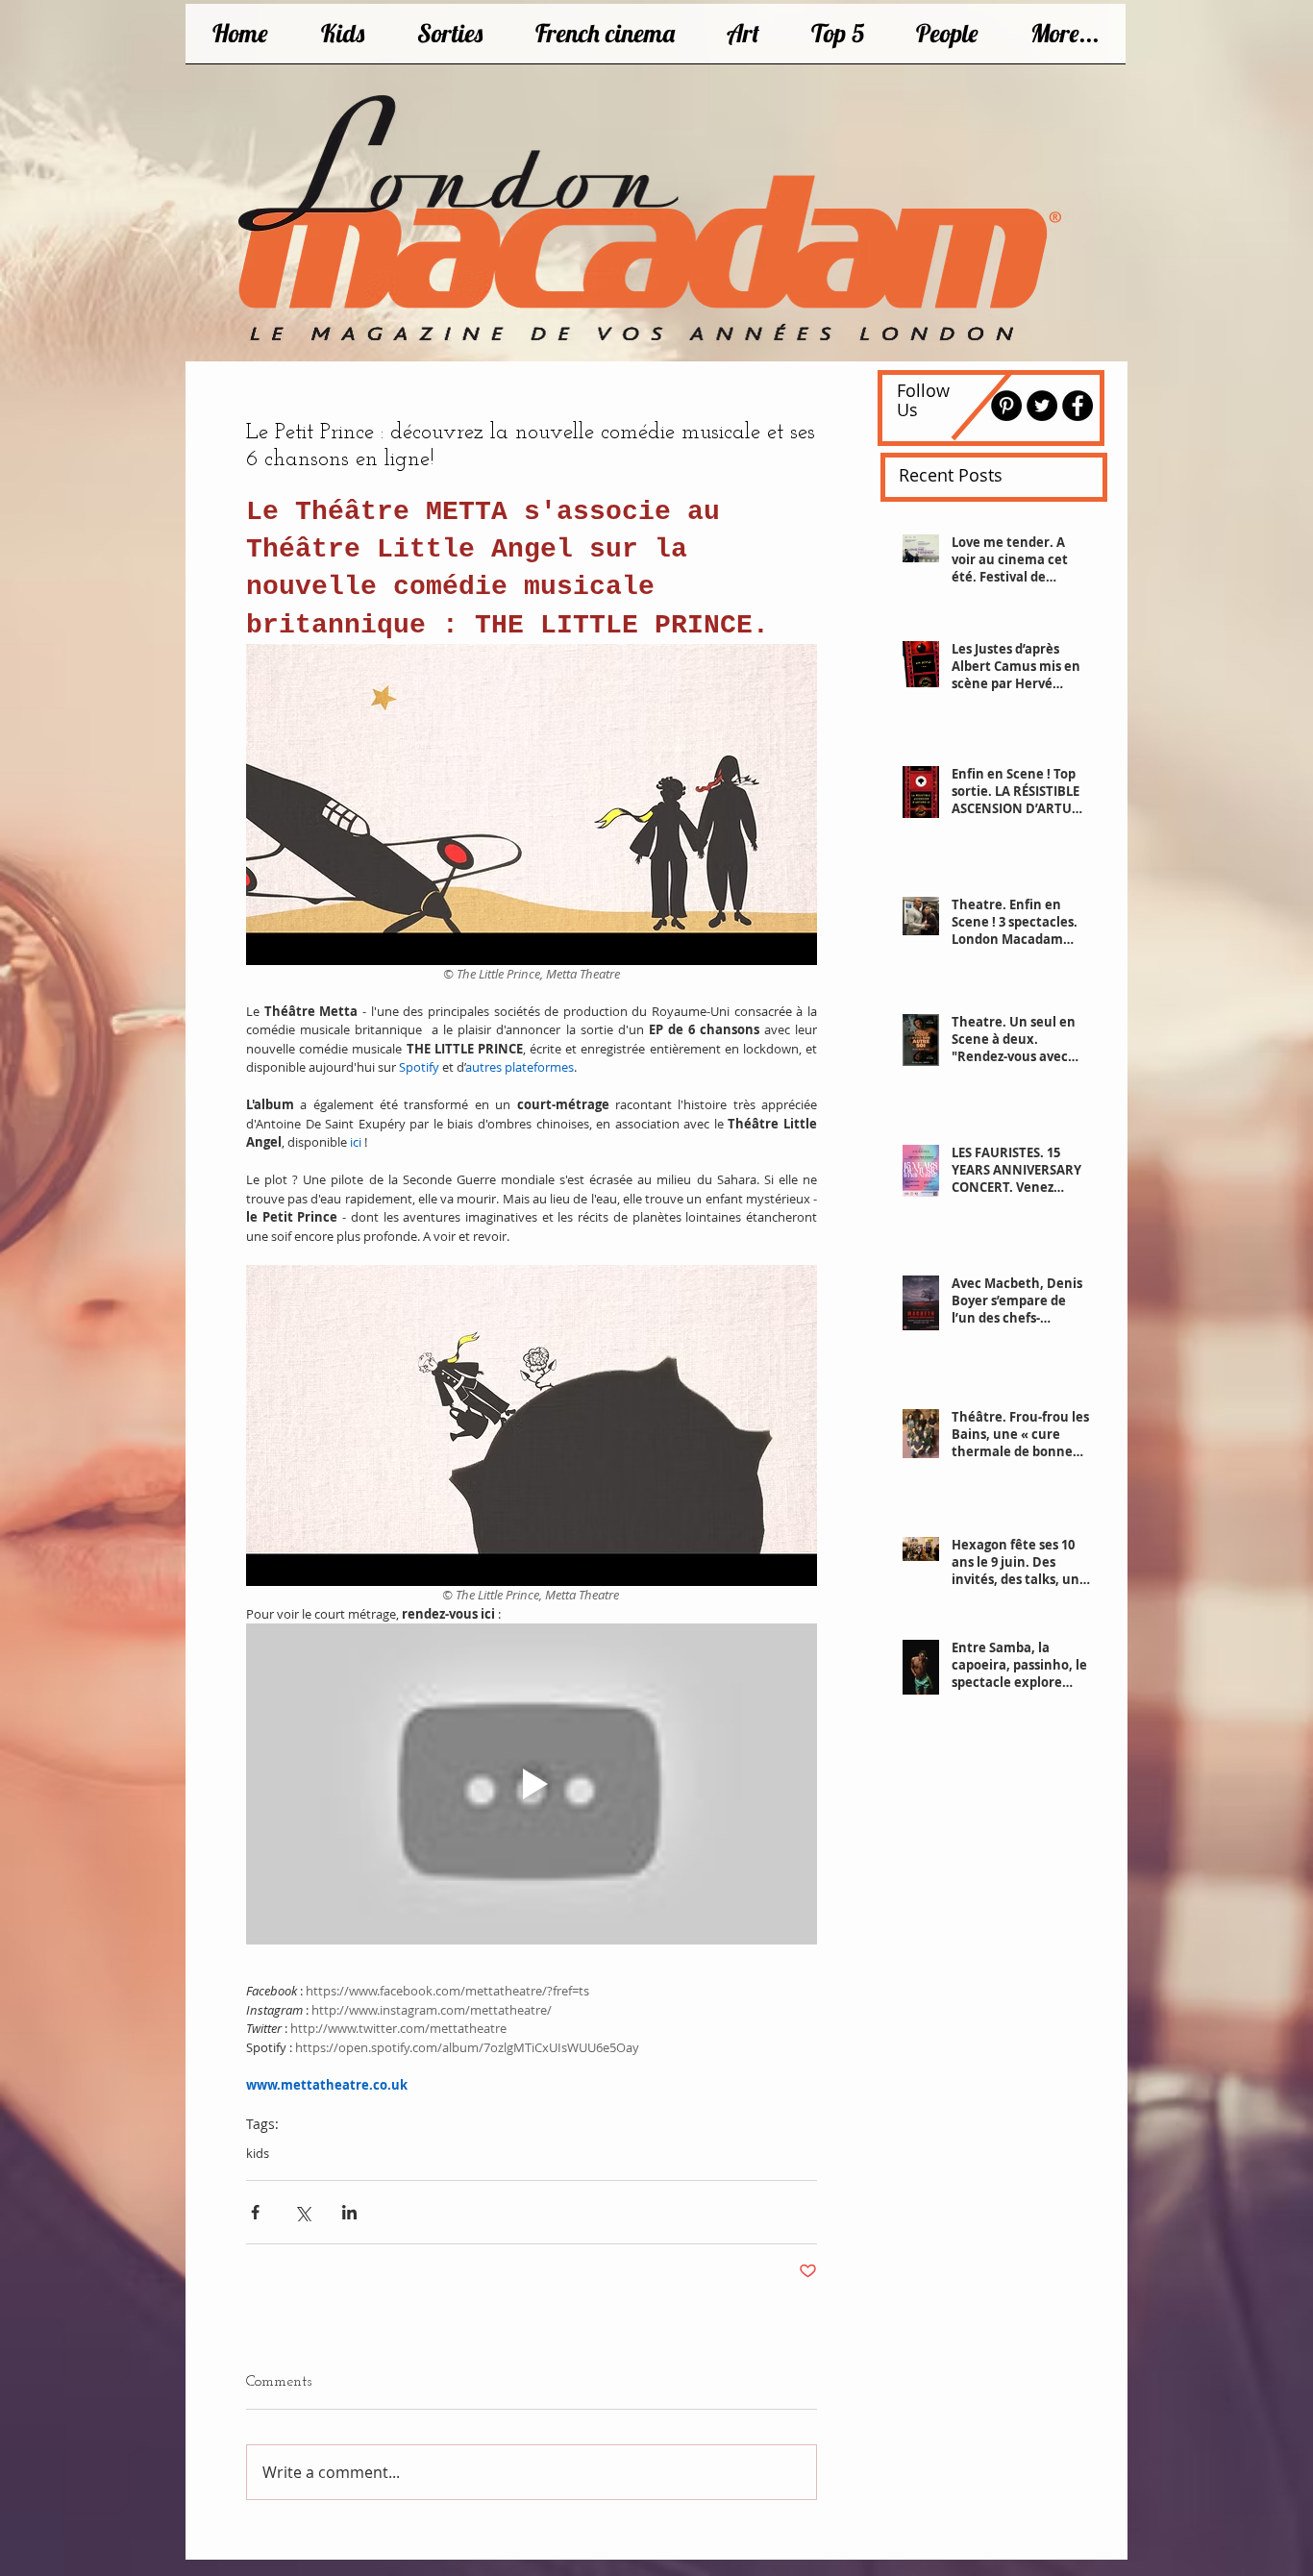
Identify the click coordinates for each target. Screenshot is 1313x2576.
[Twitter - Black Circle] (1042, 406)
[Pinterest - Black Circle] (1006, 406)
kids (258, 2153)
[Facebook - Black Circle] (1078, 406)
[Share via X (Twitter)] (302, 2212)
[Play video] (532, 1784)
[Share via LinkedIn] (349, 2212)
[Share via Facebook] (255, 2212)
